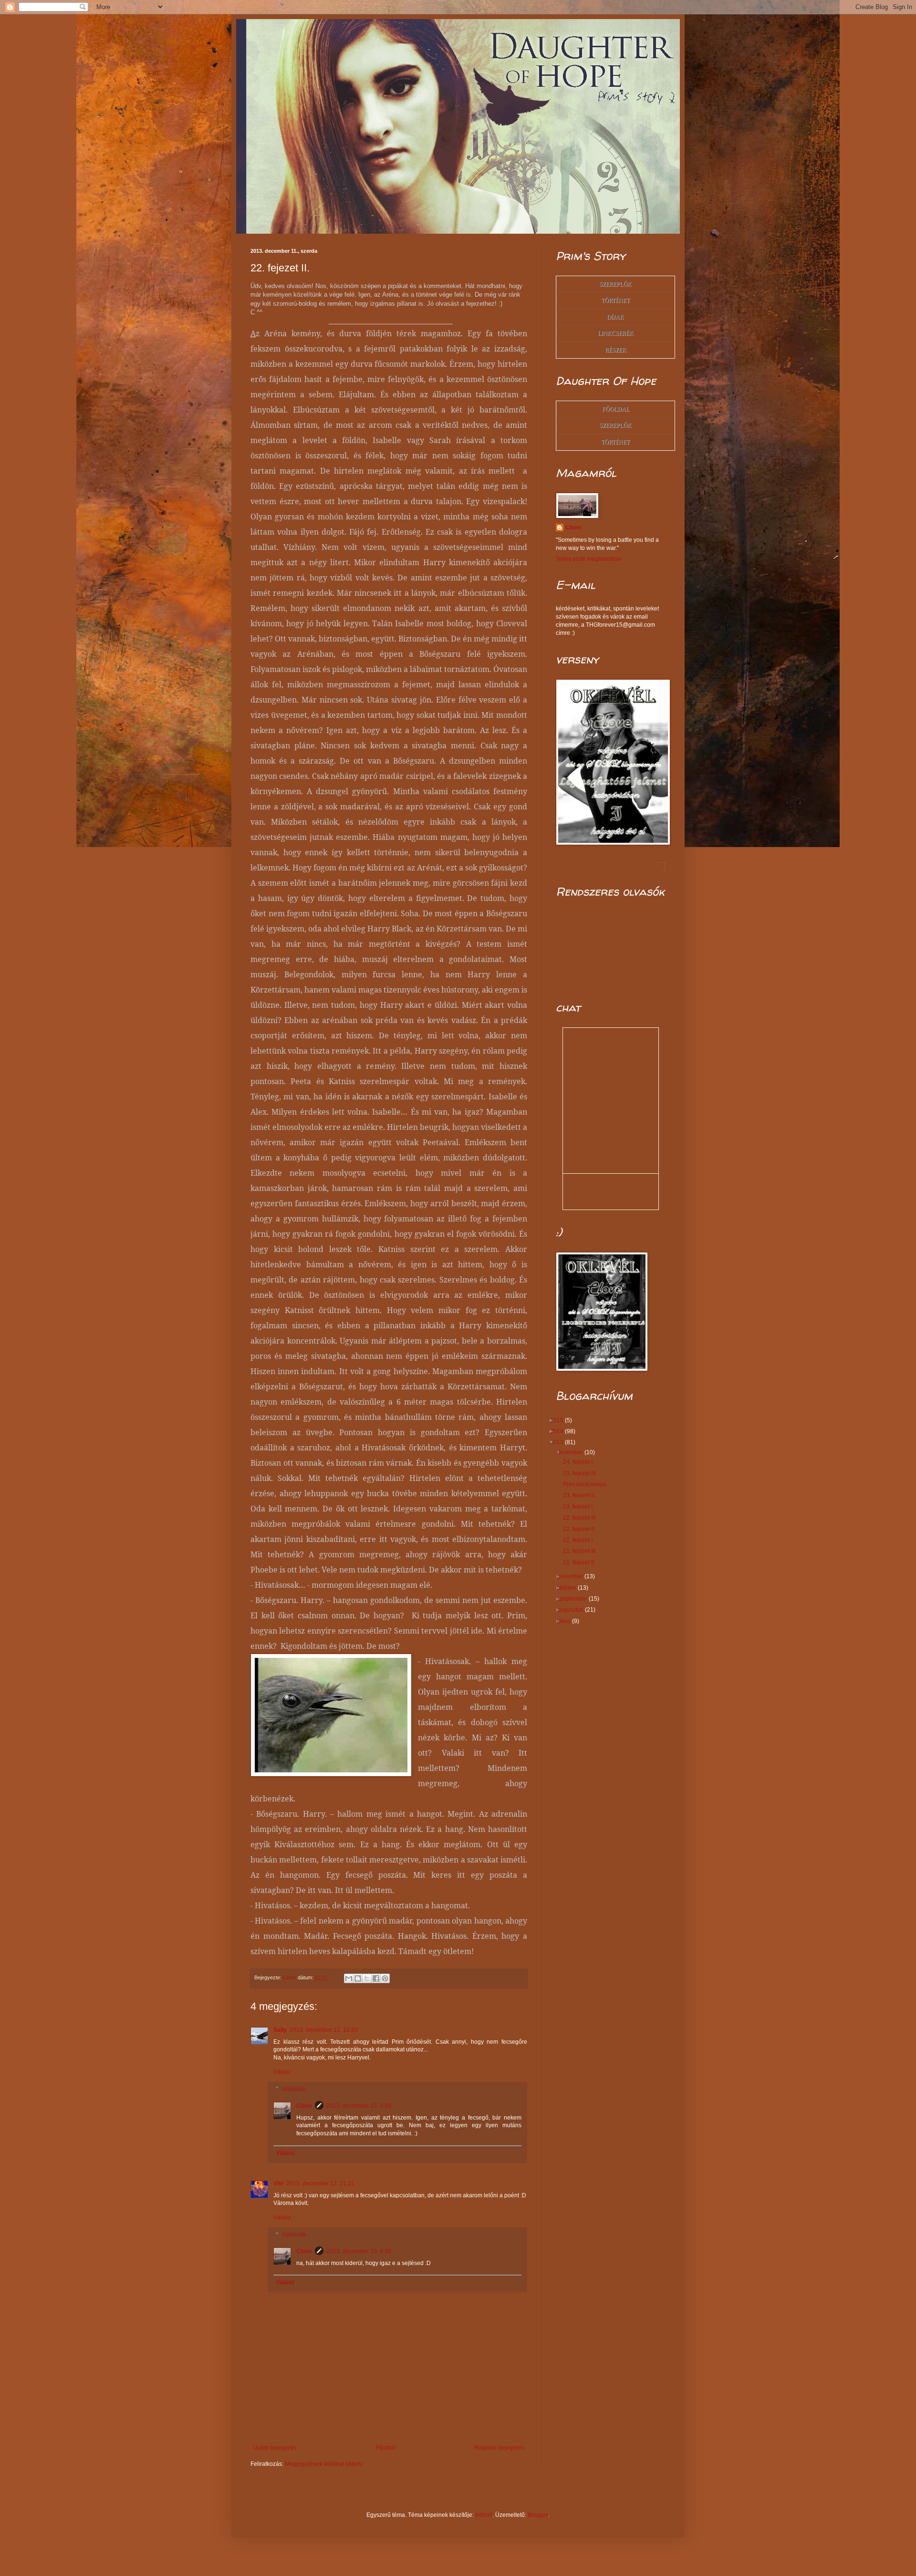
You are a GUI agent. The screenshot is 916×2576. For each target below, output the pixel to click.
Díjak (615, 317)
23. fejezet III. (583, 1473)
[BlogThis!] (358, 1978)
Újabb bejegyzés (275, 2448)
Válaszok (294, 2089)
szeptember (576, 1599)
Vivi (278, 2183)
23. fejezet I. (582, 1507)
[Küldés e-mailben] (349, 1978)
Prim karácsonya (588, 1484)
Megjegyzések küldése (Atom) (324, 2464)
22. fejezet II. (583, 1529)
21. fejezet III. (583, 1551)
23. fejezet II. (583, 1495)
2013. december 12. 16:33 (324, 2030)
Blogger (538, 2515)
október (570, 1588)
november (573, 1576)
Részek (616, 350)
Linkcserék (616, 333)
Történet (615, 300)
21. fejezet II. (583, 1562)
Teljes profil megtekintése (589, 559)
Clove (304, 2106)
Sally (280, 2030)
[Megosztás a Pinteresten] (385, 1978)
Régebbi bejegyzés (500, 2448)
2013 (560, 1442)
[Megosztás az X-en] (367, 1978)
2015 (560, 1420)
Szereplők (615, 284)
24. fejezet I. (582, 1462)
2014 (560, 1431)
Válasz (282, 2072)
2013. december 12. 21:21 (320, 2183)
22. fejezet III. (583, 1518)
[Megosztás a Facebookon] (376, 1978)
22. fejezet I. (582, 1540)
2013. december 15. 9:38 (359, 2106)
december (573, 1452)
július (567, 1621)
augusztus (574, 1610)
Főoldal (386, 2448)
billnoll (484, 2515)
